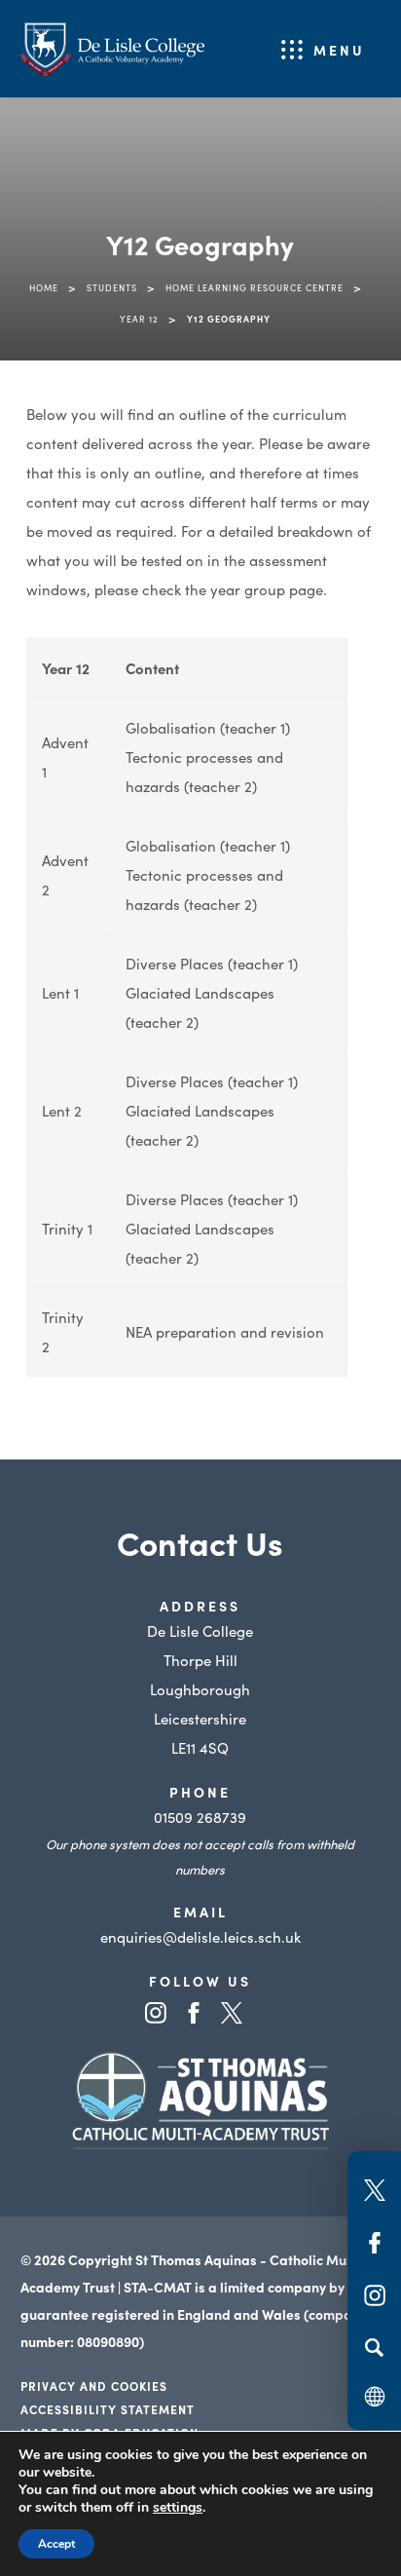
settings (178, 2508)
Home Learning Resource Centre (255, 287)
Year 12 (139, 319)
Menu (339, 50)
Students (112, 287)
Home (44, 287)
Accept (56, 2544)
